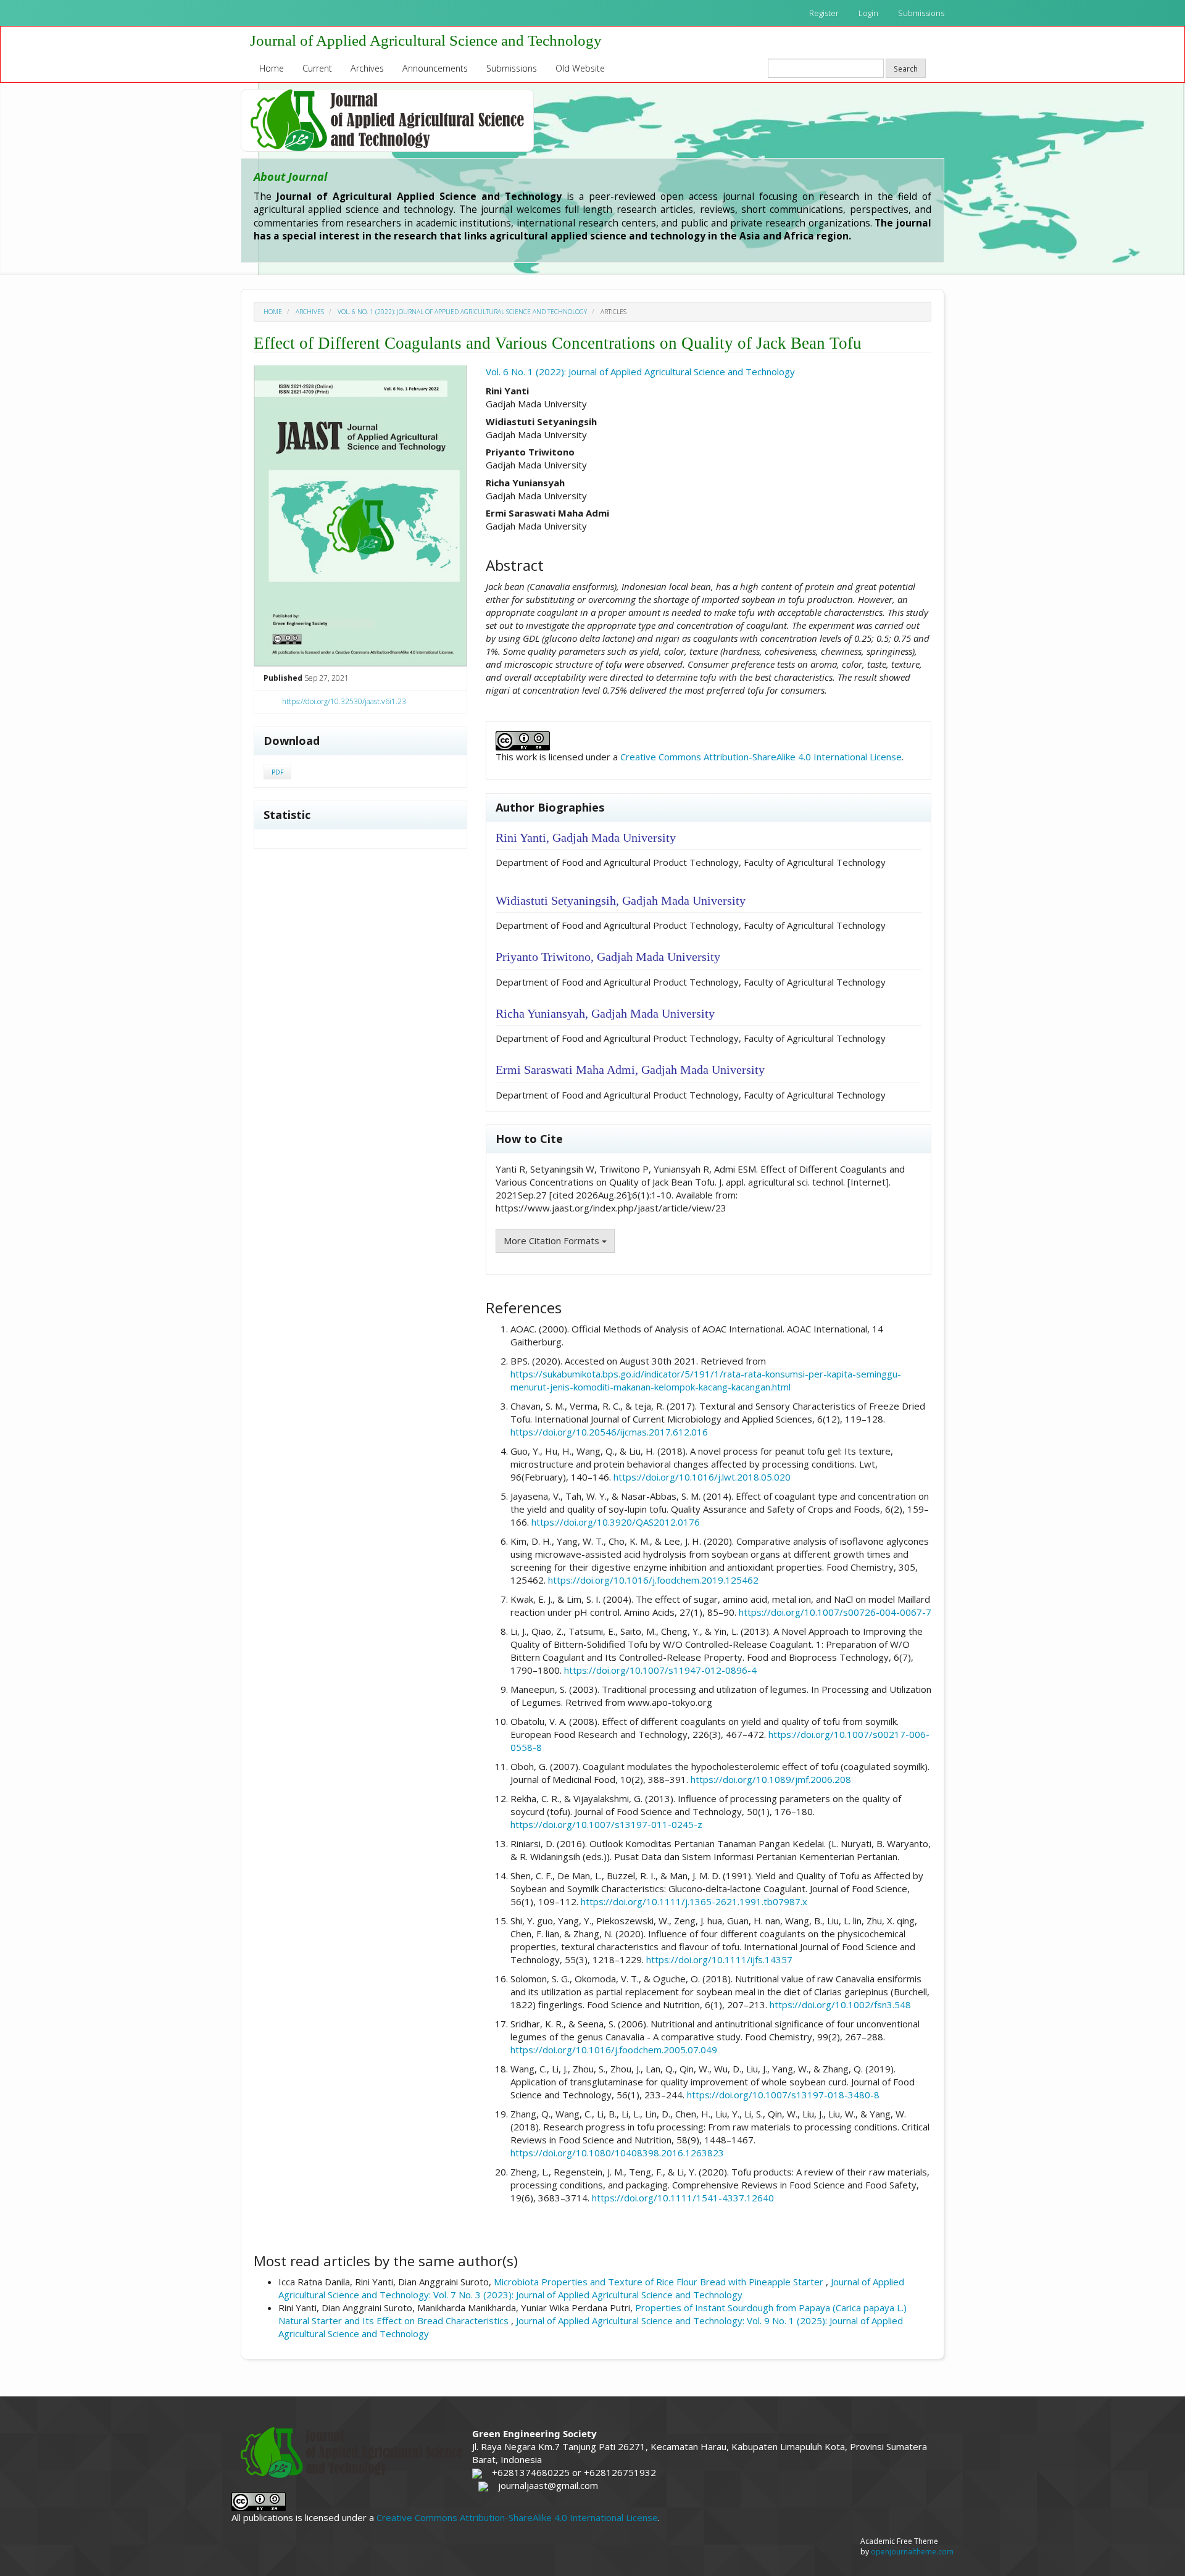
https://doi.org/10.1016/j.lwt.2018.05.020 (702, 1477)
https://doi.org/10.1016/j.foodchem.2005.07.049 (614, 2050)
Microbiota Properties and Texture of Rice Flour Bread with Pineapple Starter (660, 2282)
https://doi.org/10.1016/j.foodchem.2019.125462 (653, 1580)
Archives (367, 68)
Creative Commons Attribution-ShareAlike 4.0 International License (761, 757)
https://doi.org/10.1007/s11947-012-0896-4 (660, 1670)
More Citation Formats (553, 1240)
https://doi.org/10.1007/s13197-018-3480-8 (783, 2095)
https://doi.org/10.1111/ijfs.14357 (719, 1959)
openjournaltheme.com (912, 2552)
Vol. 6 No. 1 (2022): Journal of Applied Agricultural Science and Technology (462, 312)
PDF (277, 772)
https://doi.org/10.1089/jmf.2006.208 (771, 1779)
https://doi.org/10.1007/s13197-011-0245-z (606, 1824)
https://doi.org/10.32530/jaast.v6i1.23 (344, 701)
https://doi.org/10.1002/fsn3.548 (840, 2005)
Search (906, 69)
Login (868, 13)
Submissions (921, 13)
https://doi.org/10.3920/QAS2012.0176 (616, 1522)
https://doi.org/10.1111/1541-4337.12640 (683, 2198)
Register (824, 13)
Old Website (580, 68)
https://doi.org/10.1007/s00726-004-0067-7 (835, 1612)
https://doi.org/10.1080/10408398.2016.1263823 (617, 2153)
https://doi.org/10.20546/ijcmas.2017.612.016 (609, 1432)
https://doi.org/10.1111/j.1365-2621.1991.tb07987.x (694, 1901)
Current (317, 68)
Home (272, 68)
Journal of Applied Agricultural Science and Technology (426, 40)
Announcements (435, 68)
